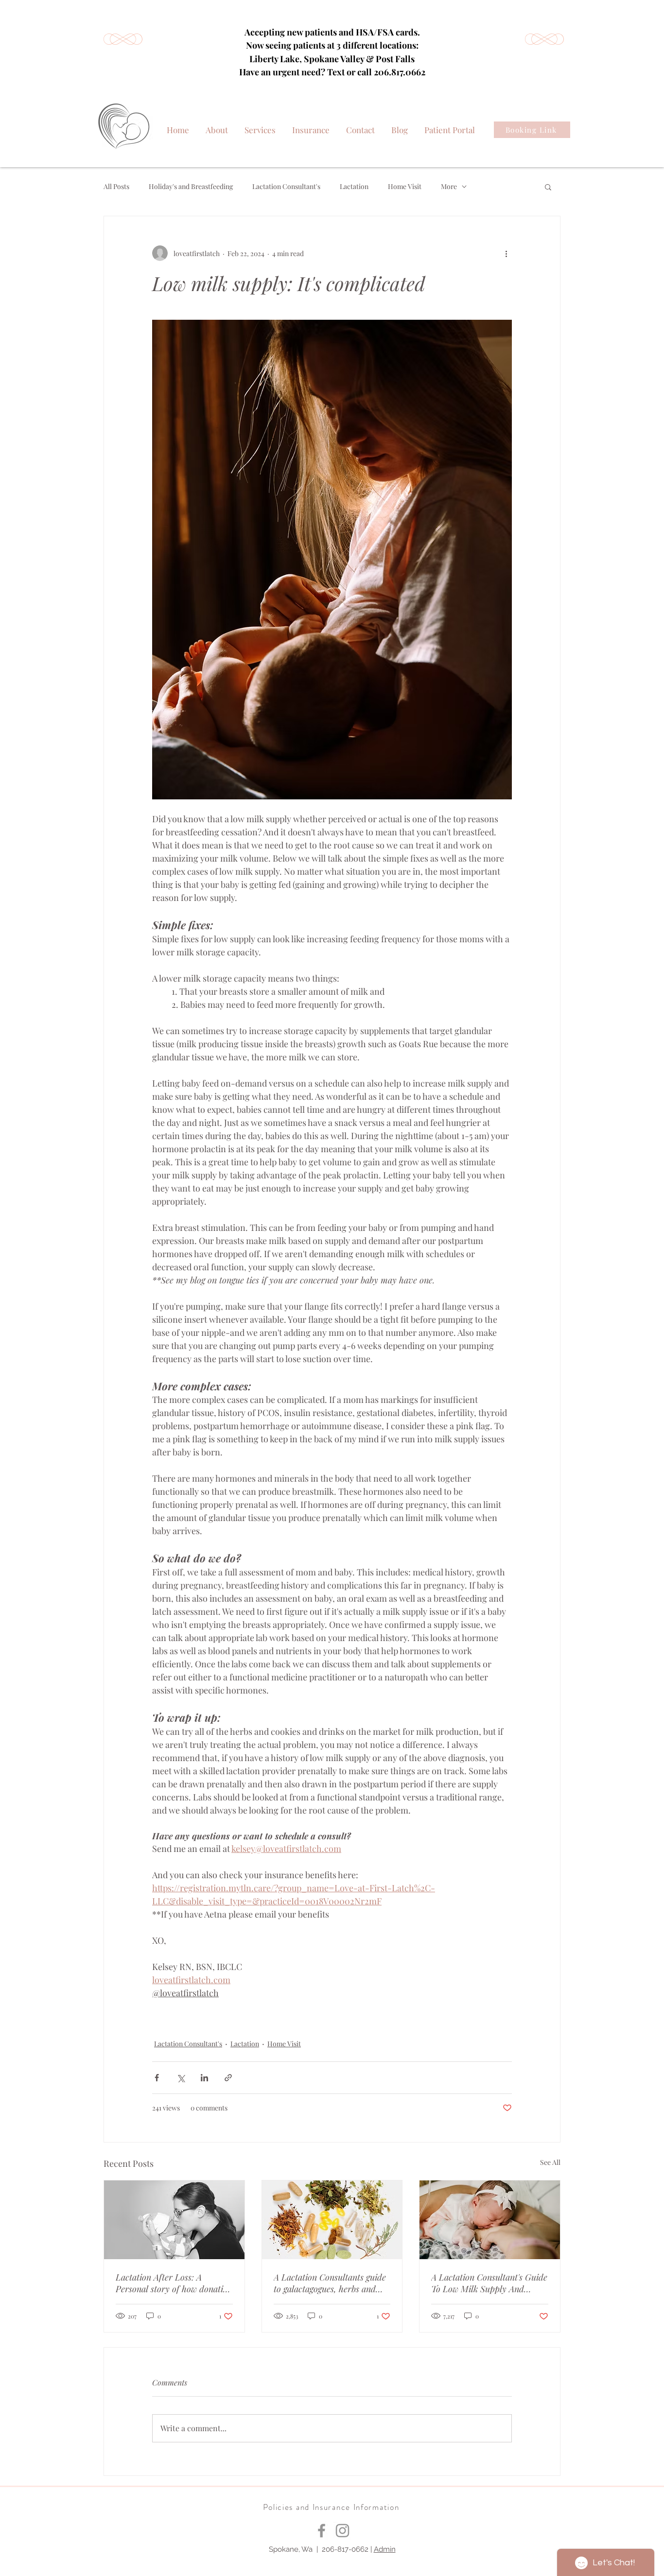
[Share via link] (228, 2078)
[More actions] (506, 253)
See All (550, 2162)
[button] (548, 187)
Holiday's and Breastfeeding (191, 186)
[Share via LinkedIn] (204, 2078)
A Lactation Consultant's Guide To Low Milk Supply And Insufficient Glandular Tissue (489, 2283)
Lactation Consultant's (286, 186)
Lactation (354, 186)
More (449, 186)
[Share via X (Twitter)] (181, 2078)
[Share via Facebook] (157, 2078)
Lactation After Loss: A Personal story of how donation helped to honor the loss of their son (174, 2283)
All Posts (116, 186)
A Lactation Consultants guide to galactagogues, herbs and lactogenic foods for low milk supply (330, 2283)
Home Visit (405, 186)
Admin (385, 2549)
